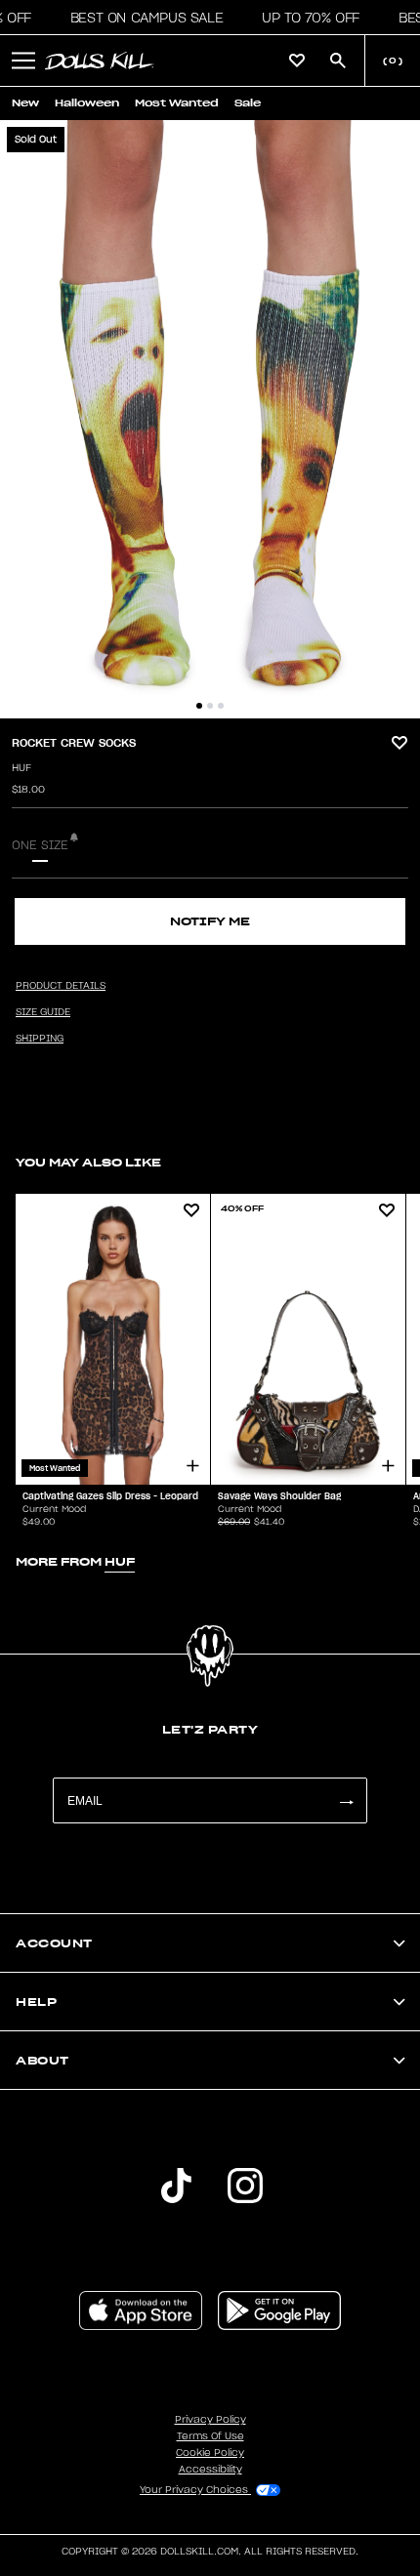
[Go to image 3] (221, 706)
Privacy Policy (210, 2420)
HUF (21, 768)
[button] (141, 18)
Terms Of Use (210, 2436)
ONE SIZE (40, 845)
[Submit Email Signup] (346, 1800)
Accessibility (210, 2470)
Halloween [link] (87, 103)
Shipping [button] (40, 1039)
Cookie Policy (210, 2453)
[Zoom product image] (210, 419)
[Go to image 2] (210, 706)
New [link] (25, 103)
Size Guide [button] (43, 1012)
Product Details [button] (61, 986)
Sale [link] (248, 103)
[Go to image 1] (199, 706)
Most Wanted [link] (177, 103)
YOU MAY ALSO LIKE (88, 1162)
